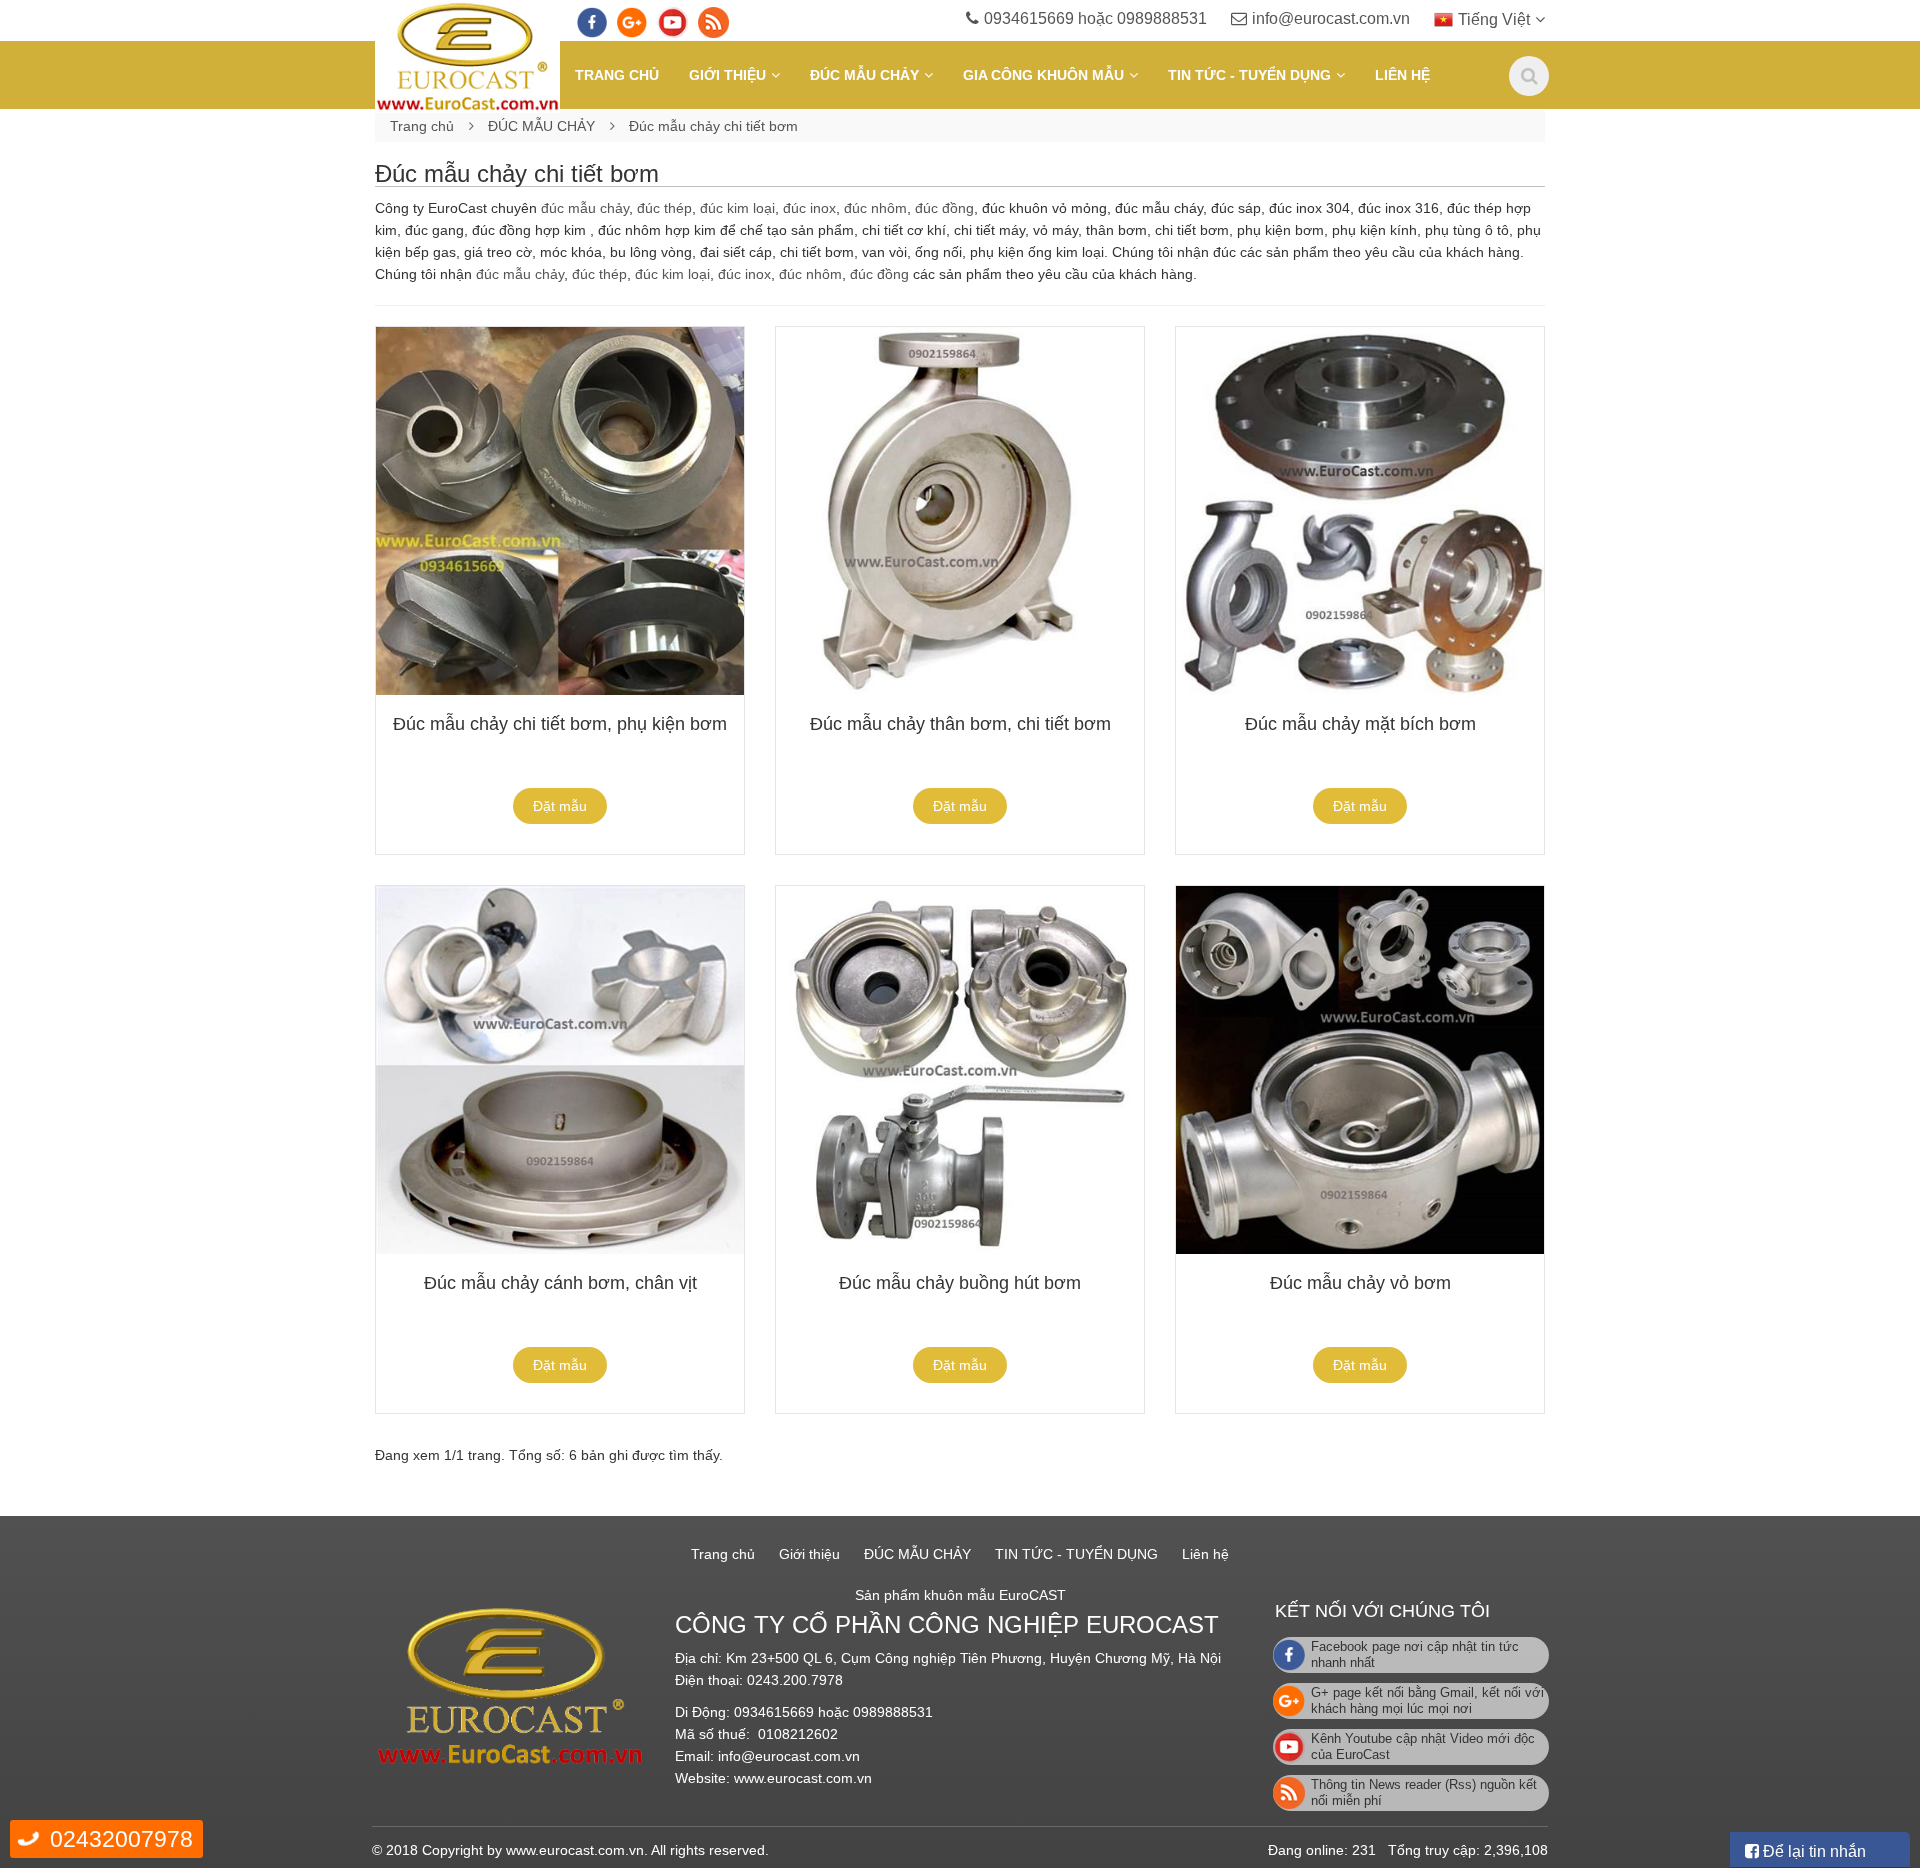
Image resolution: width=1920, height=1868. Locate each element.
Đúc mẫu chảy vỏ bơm (1360, 1283)
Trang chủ (617, 75)
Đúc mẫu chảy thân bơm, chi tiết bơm (960, 724)
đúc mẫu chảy (585, 208)
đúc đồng (944, 208)
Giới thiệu (727, 75)
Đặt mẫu (560, 806)
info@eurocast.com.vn (1331, 18)
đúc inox (809, 208)
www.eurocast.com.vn (803, 1778)
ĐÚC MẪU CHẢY (864, 75)
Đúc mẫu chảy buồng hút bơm (960, 1283)
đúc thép (664, 208)
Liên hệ (1402, 75)
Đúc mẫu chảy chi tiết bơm (713, 126)
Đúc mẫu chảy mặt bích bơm (1360, 724)
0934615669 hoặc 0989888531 (1095, 18)
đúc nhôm (875, 208)
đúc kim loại (737, 208)
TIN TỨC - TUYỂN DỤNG (1249, 75)
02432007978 (121, 1839)
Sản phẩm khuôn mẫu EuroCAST (960, 1595)
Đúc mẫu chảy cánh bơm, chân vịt (560, 1283)
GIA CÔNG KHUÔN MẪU (1043, 75)
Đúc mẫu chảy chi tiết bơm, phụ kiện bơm (560, 724)
